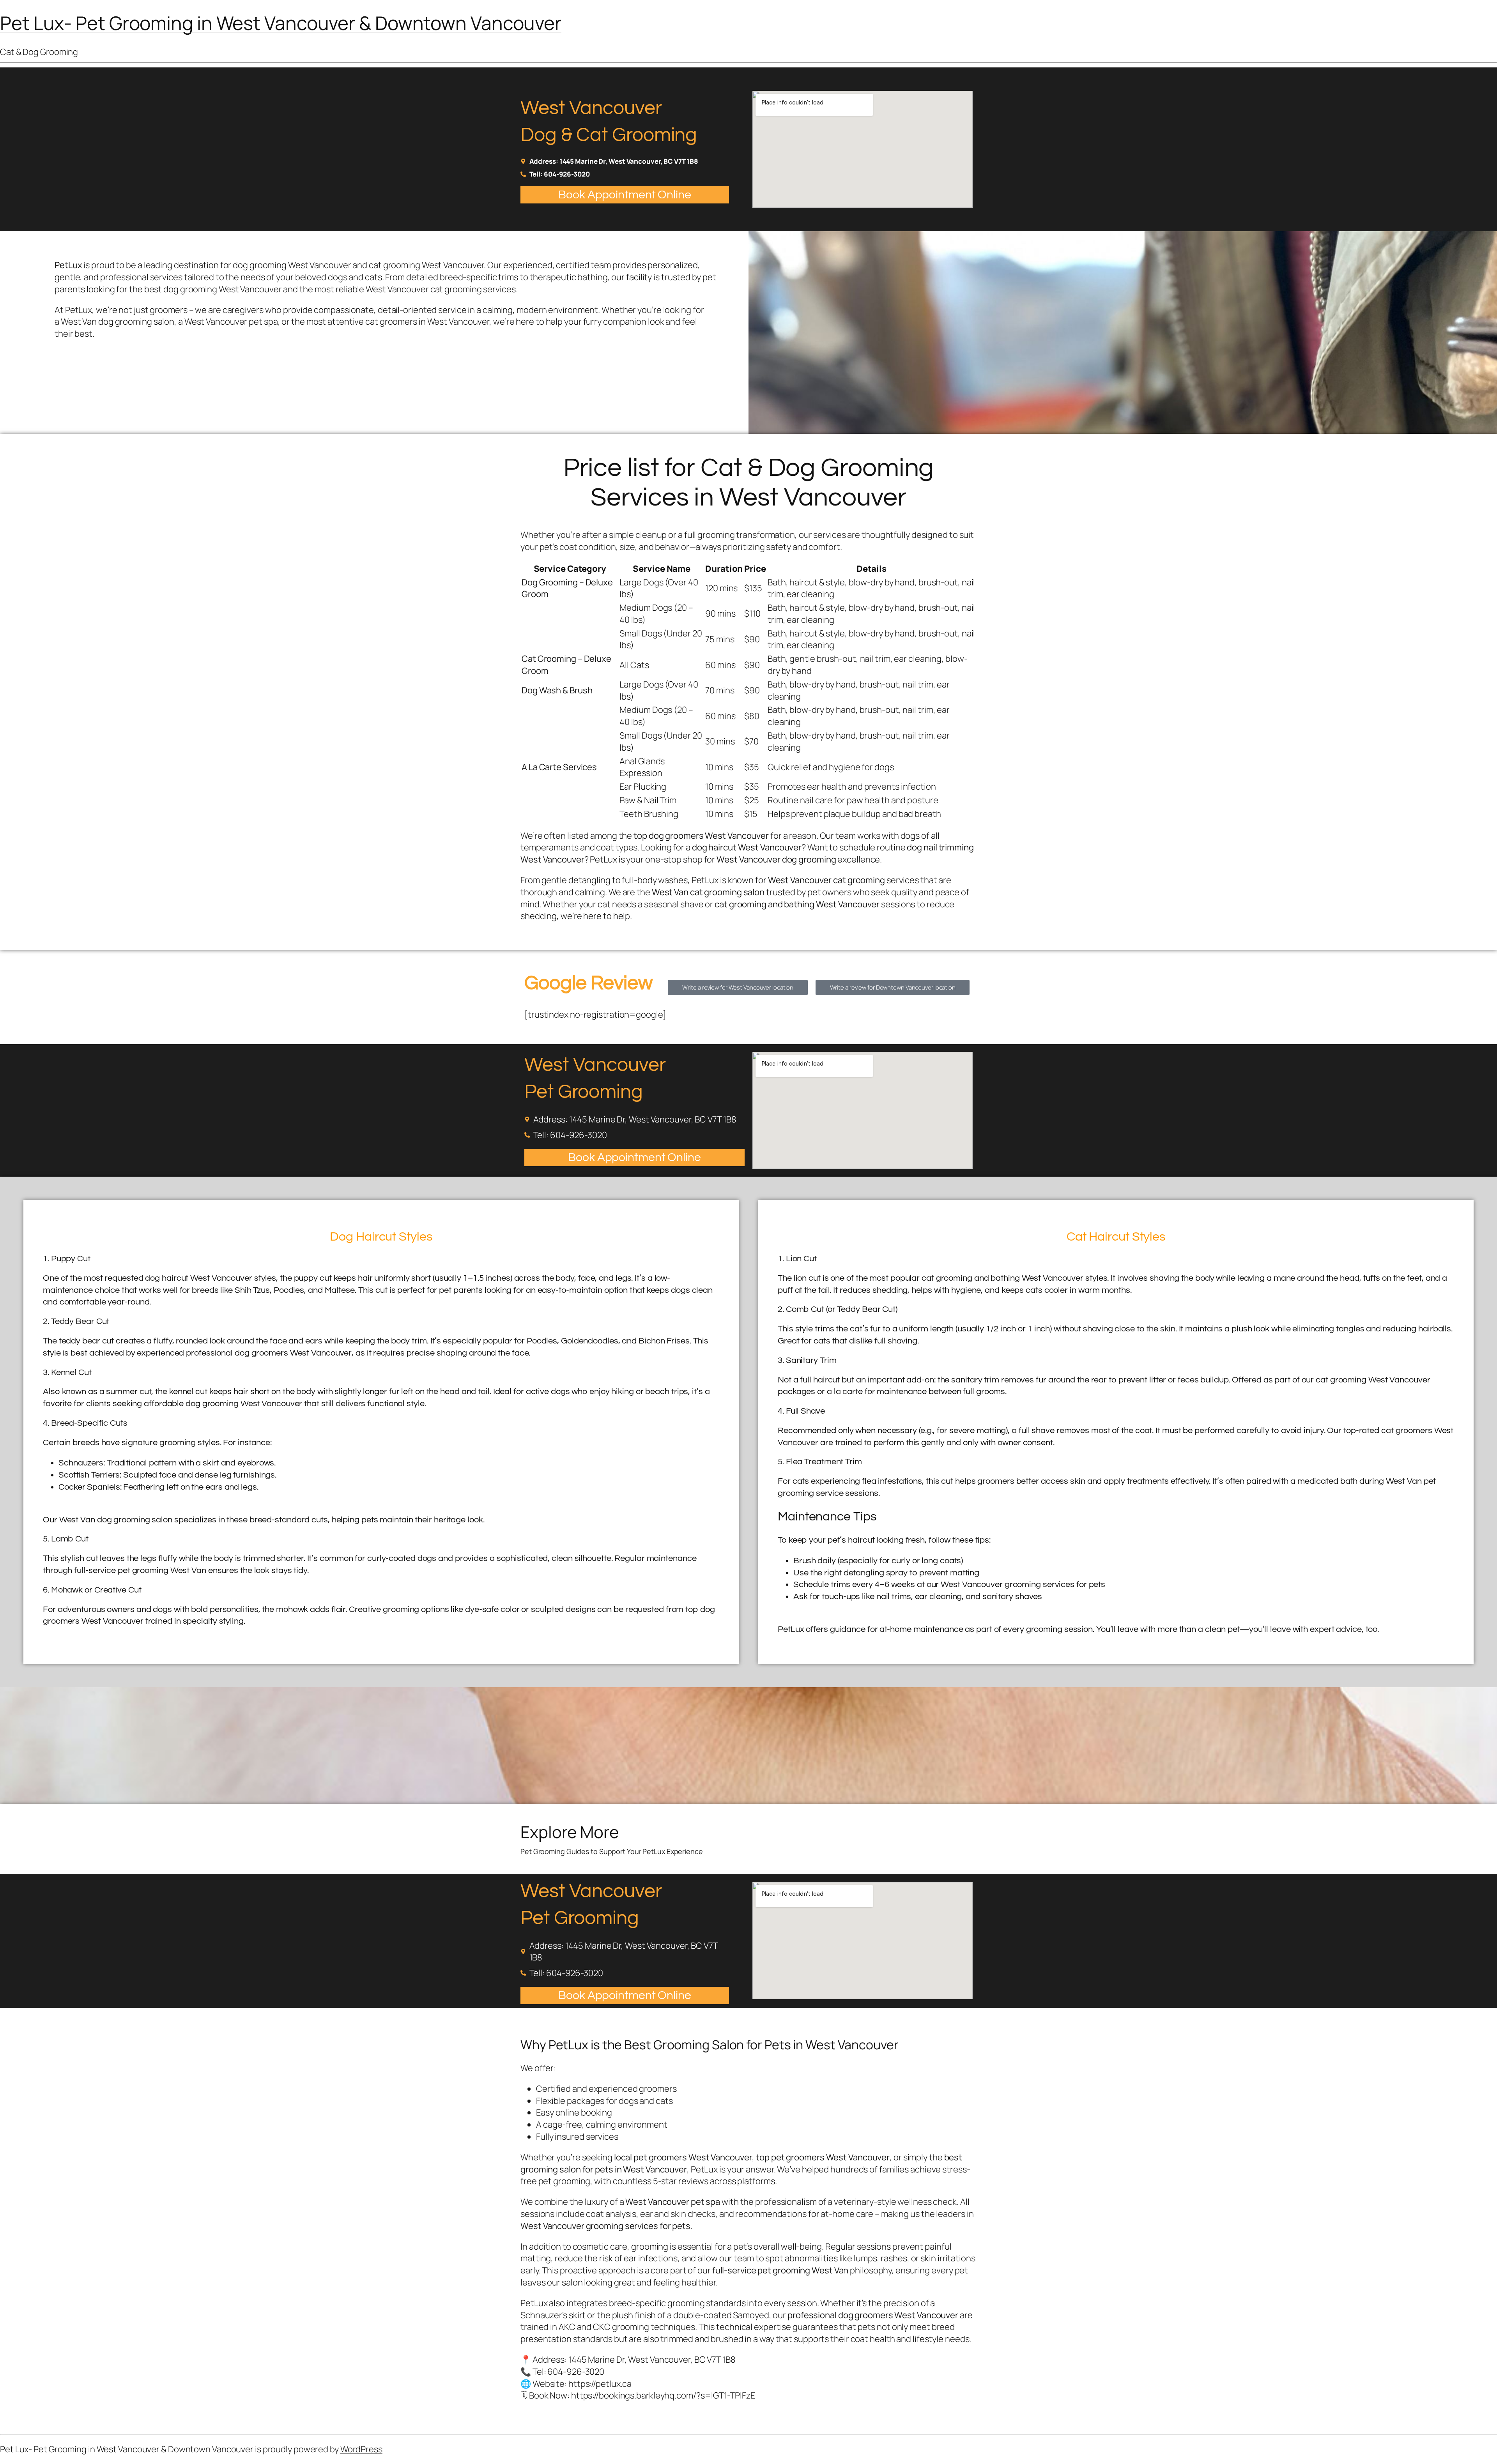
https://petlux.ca (600, 2384)
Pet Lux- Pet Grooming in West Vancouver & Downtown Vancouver (281, 23)
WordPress (361, 2449)
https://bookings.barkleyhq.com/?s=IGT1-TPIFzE (663, 2395)
